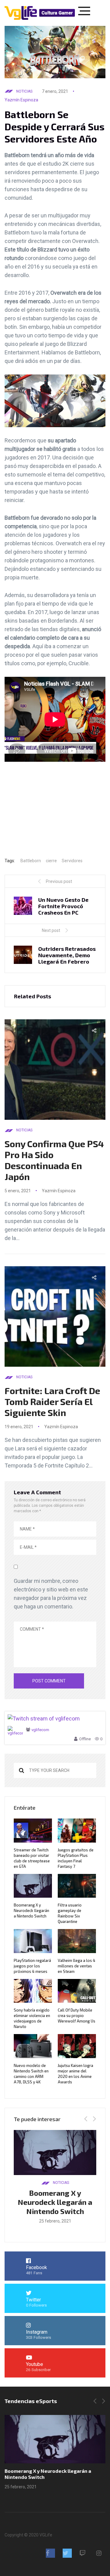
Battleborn (31, 861)
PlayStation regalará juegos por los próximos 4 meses (32, 1966)
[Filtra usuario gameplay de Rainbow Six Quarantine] (55, 2439)
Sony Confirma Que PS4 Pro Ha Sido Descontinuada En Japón (54, 1160)
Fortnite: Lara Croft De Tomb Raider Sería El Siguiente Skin (52, 1401)
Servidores (72, 861)
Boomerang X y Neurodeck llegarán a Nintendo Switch (31, 1910)
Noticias (24, 91)
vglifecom (40, 1730)
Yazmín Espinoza (21, 100)
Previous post (59, 881)
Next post (51, 930)
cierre (51, 861)
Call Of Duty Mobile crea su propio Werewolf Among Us (77, 2015)
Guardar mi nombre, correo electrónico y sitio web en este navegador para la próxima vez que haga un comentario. (51, 1594)
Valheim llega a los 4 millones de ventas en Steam (77, 1966)
